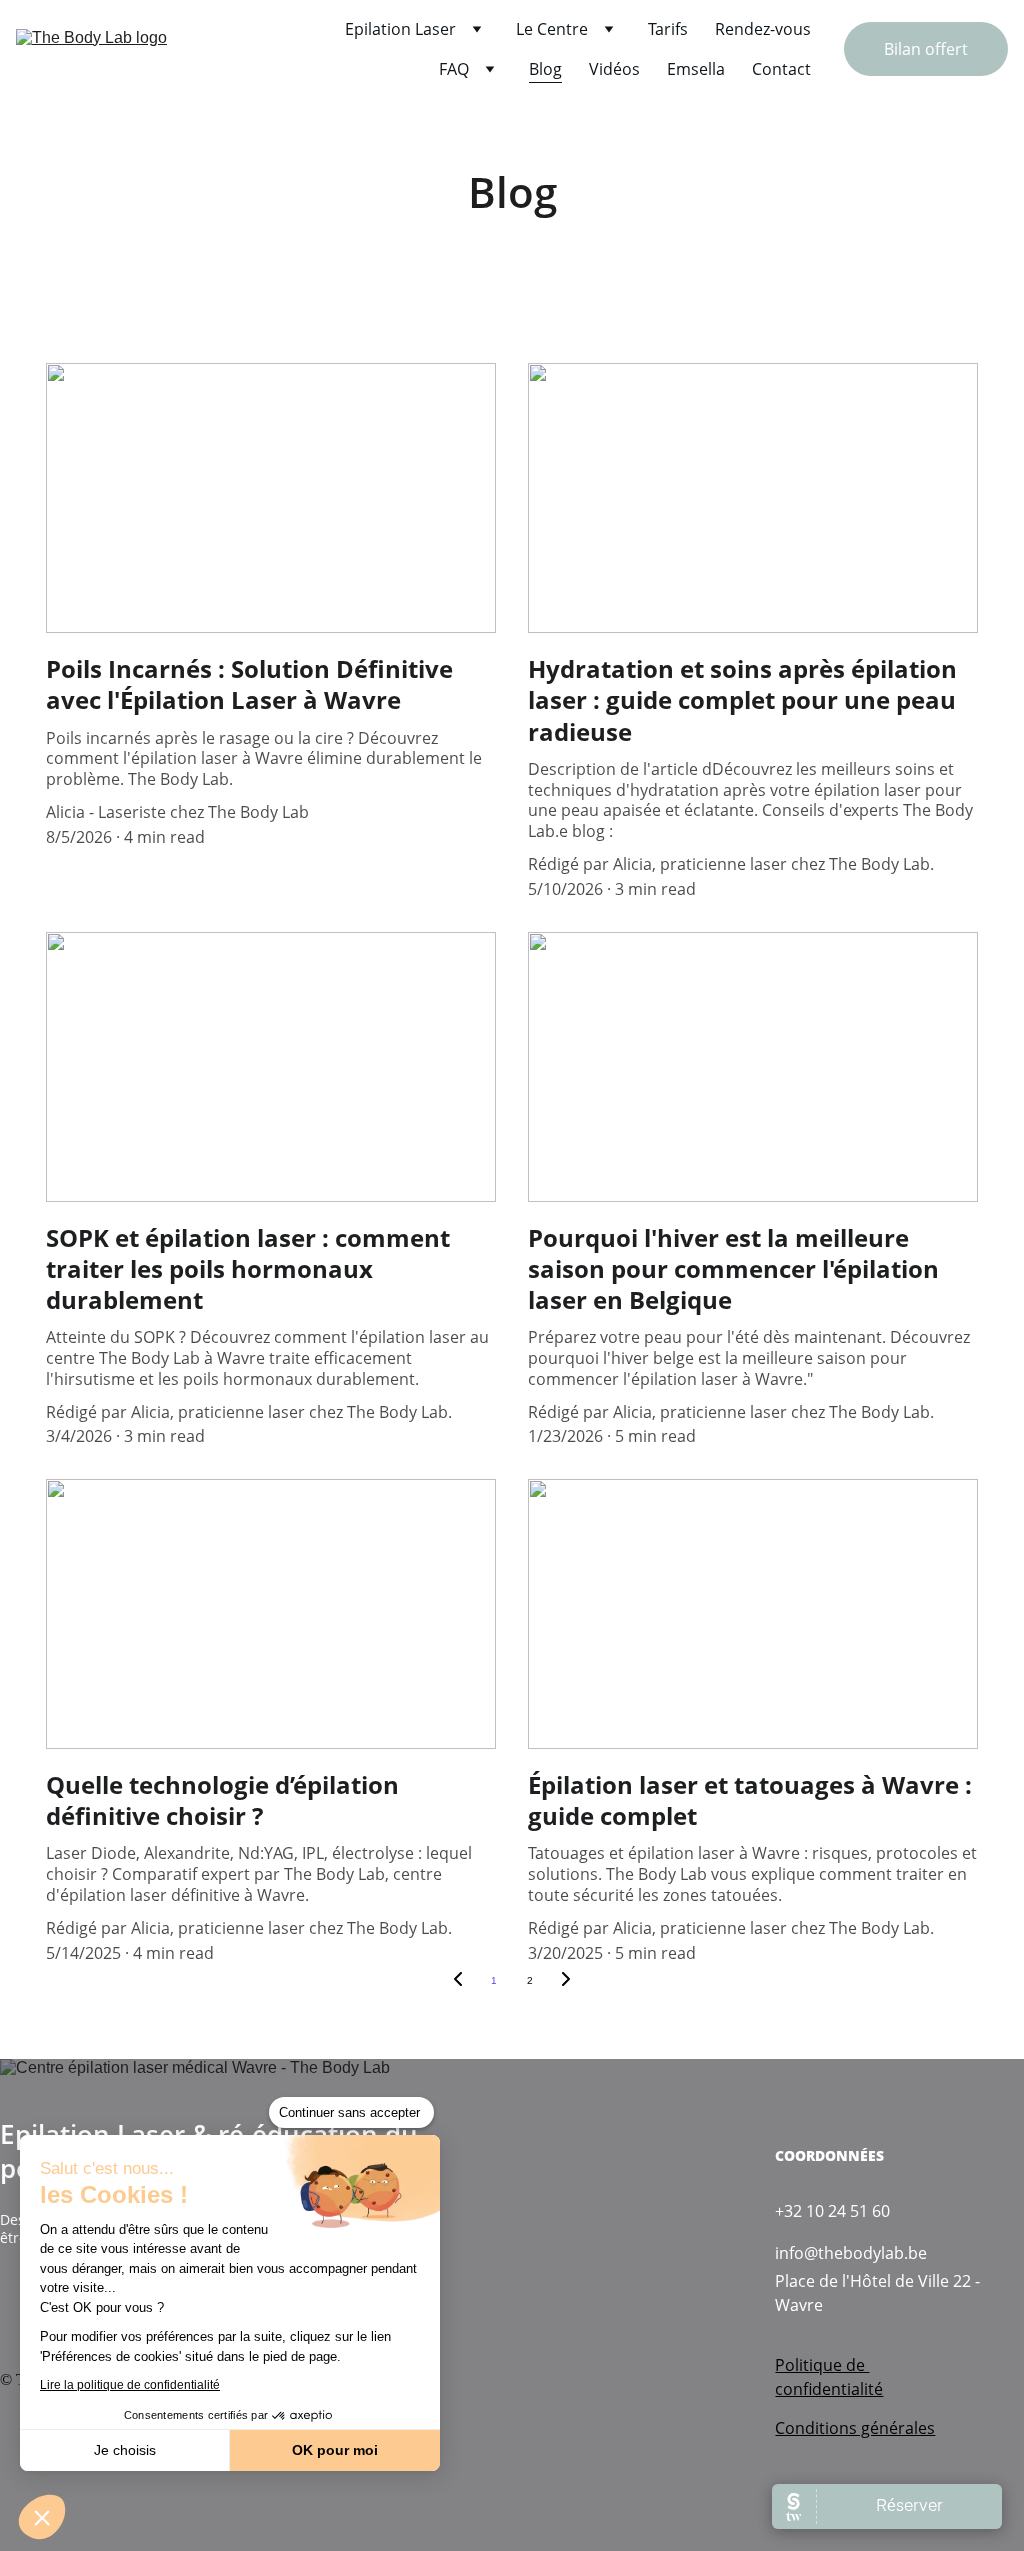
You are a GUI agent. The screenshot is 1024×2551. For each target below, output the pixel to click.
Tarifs (668, 29)
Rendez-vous (763, 29)
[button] (42, 2517)
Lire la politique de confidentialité (130, 2385)
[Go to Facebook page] (12, 2302)
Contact (781, 69)
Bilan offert (926, 49)
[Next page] (566, 1981)
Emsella (696, 69)
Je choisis (125, 2450)
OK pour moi (335, 2450)
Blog (545, 69)
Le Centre (552, 29)
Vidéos (614, 69)
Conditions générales (855, 2428)
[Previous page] (458, 1981)
